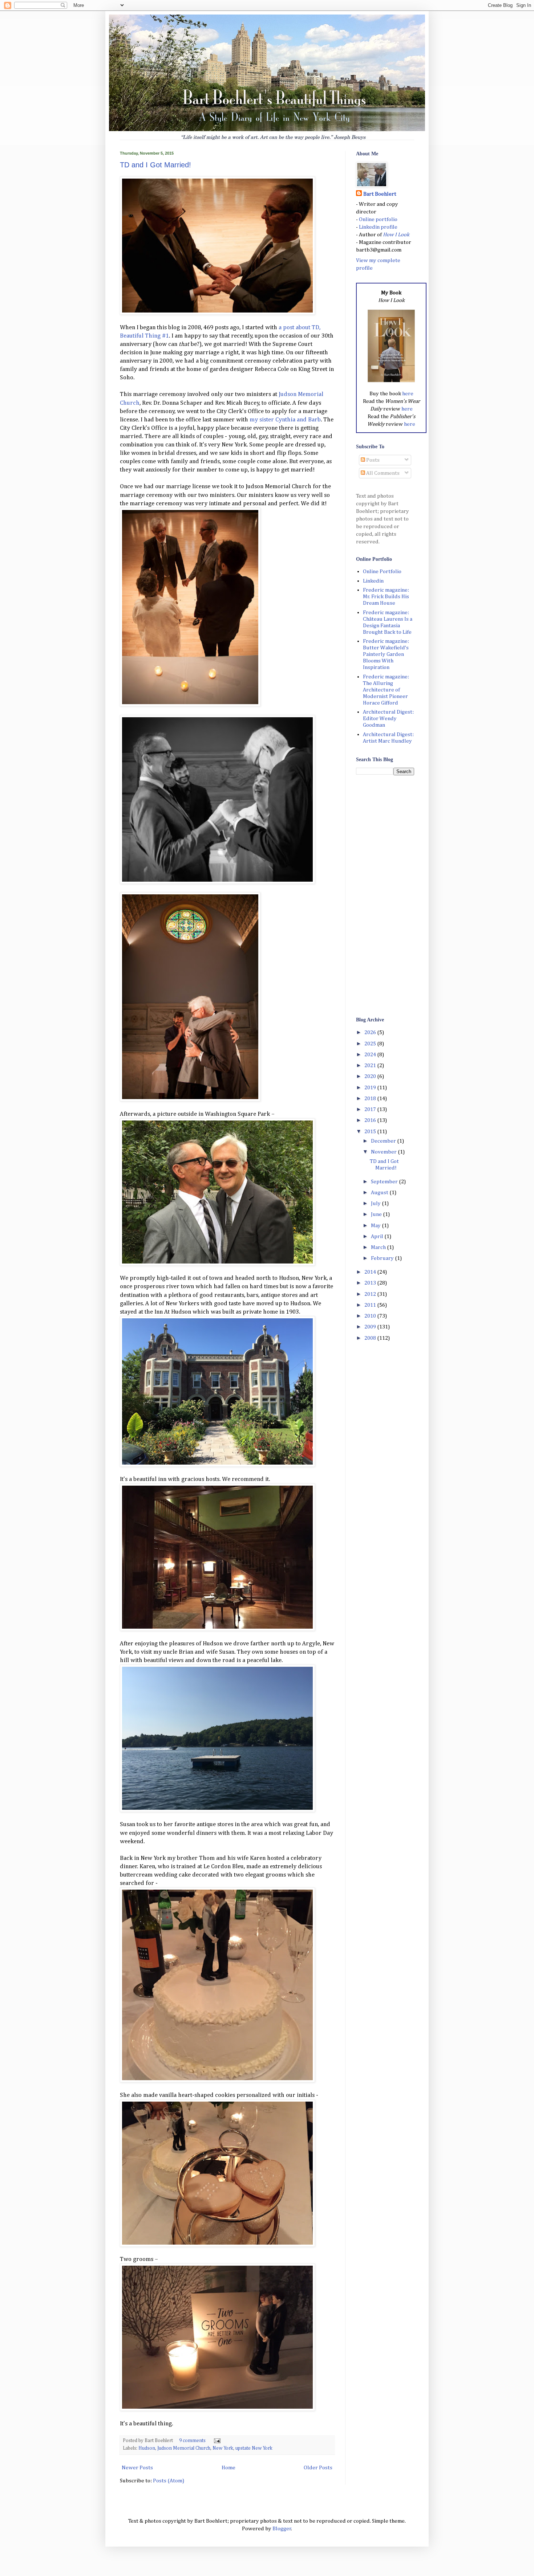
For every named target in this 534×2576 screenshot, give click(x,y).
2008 (371, 1338)
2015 (371, 1132)
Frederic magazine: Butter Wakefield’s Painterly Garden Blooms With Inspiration (386, 654)
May (376, 1226)
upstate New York (254, 2448)
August (380, 1193)
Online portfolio (378, 219)
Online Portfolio (382, 571)
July (376, 1203)
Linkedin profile (378, 227)
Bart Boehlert (380, 194)
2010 (371, 1316)
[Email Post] (216, 2441)
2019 (371, 1088)
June (377, 1214)
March (379, 1247)
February (383, 1258)
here (408, 394)
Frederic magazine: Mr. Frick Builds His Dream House (386, 597)
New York (223, 2448)
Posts (372, 460)
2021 (371, 1065)
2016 (371, 1120)
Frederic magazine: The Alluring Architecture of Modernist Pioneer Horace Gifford (386, 690)
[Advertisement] (385, 895)
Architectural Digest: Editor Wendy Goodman (388, 718)
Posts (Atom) (169, 2481)
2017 (371, 1109)
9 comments (192, 2441)
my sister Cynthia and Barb (285, 420)
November (384, 1152)
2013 (371, 1283)
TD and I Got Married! (155, 165)
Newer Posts (137, 2468)
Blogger (282, 2529)
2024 (371, 1055)
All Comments (382, 473)
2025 (371, 1044)
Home (228, 2468)
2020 (371, 1076)
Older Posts (318, 2468)
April (378, 1236)
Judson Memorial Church (184, 2448)
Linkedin (373, 581)
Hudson (147, 2448)
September (385, 1182)
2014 (371, 1272)
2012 (371, 1294)
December (384, 1141)
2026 (371, 1032)
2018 (371, 1099)
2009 (371, 1327)
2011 (371, 1305)
